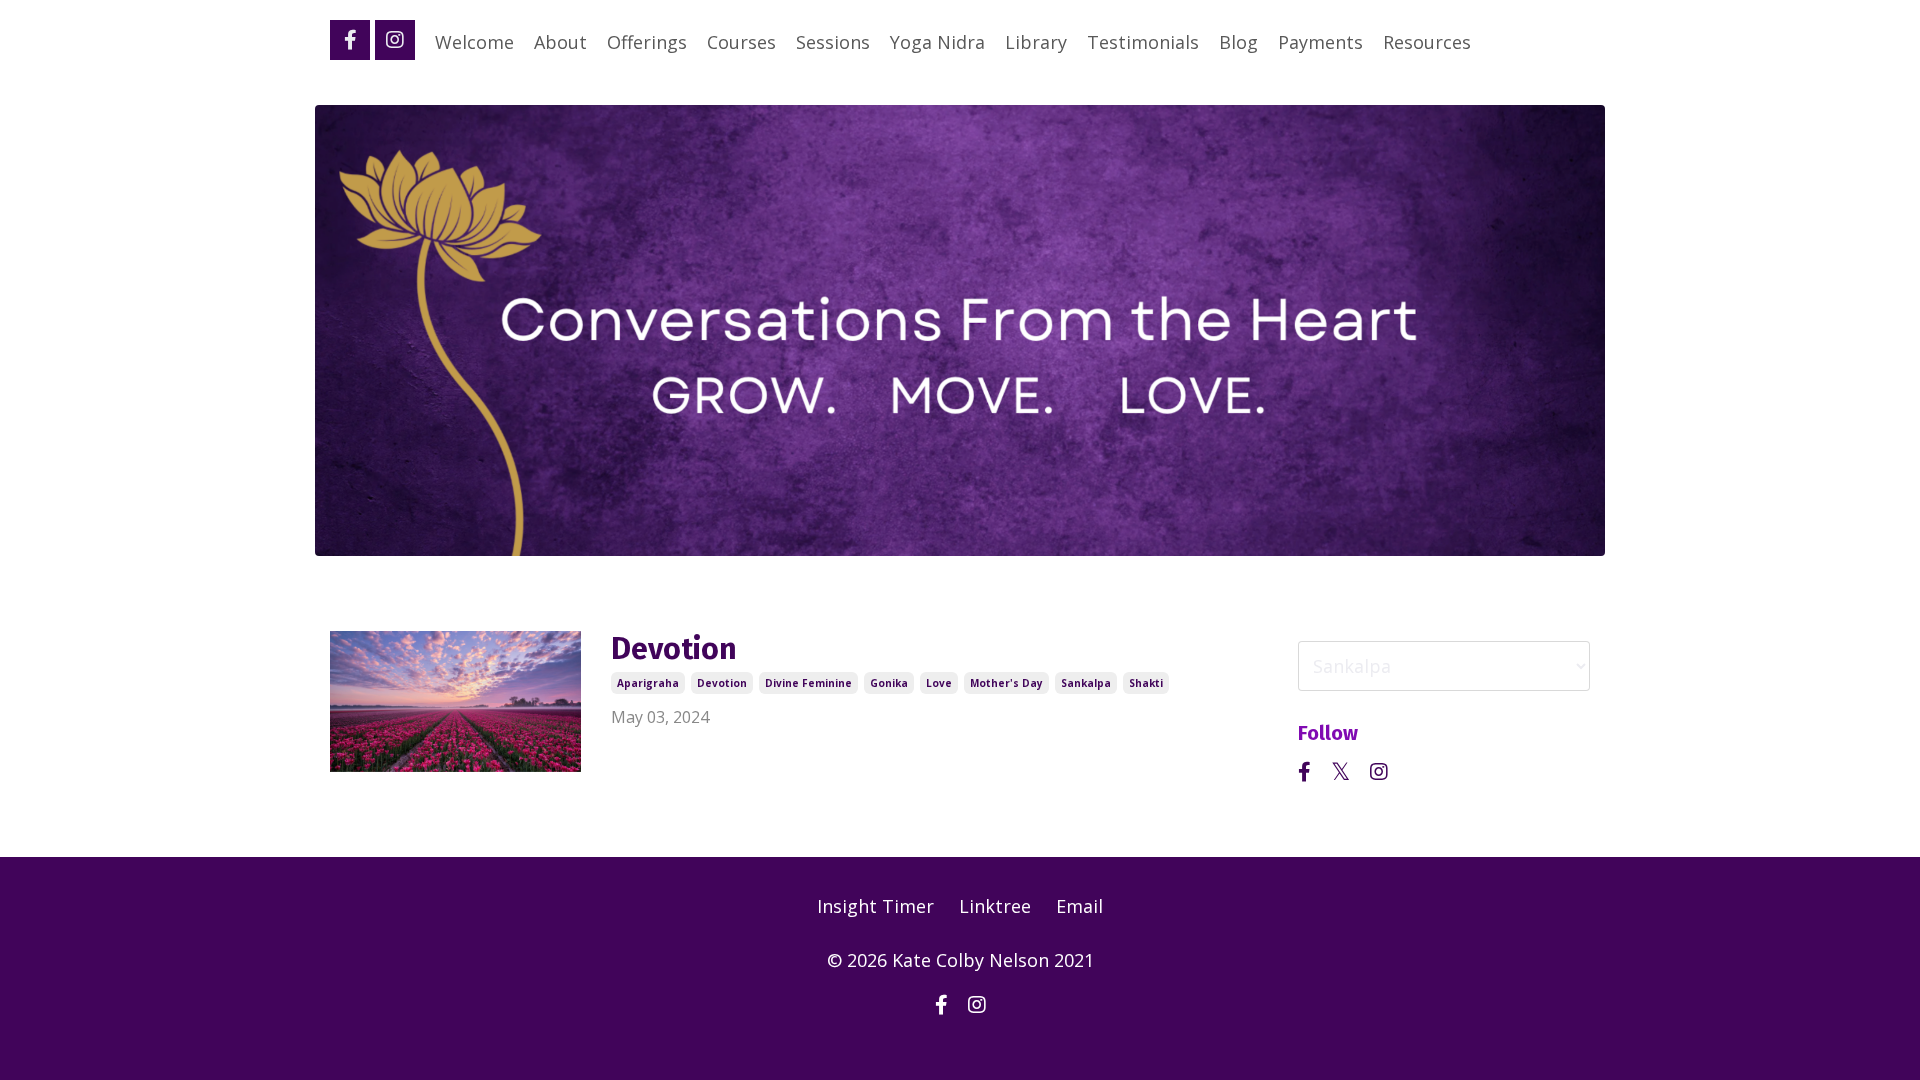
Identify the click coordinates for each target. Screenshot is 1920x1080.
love (939, 683)
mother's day (1006, 683)
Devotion (674, 649)
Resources (1427, 42)
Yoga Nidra (937, 42)
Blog (1238, 42)
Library (1036, 42)
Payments (1320, 42)
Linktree (995, 906)
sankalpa (1086, 683)
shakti (1146, 683)
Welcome (474, 42)
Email (1079, 906)
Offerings (647, 42)
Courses (741, 42)
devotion (722, 683)
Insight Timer (875, 906)
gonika (889, 683)
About (560, 42)
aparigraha (648, 683)
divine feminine (808, 683)
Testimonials (1143, 42)
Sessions (833, 42)
